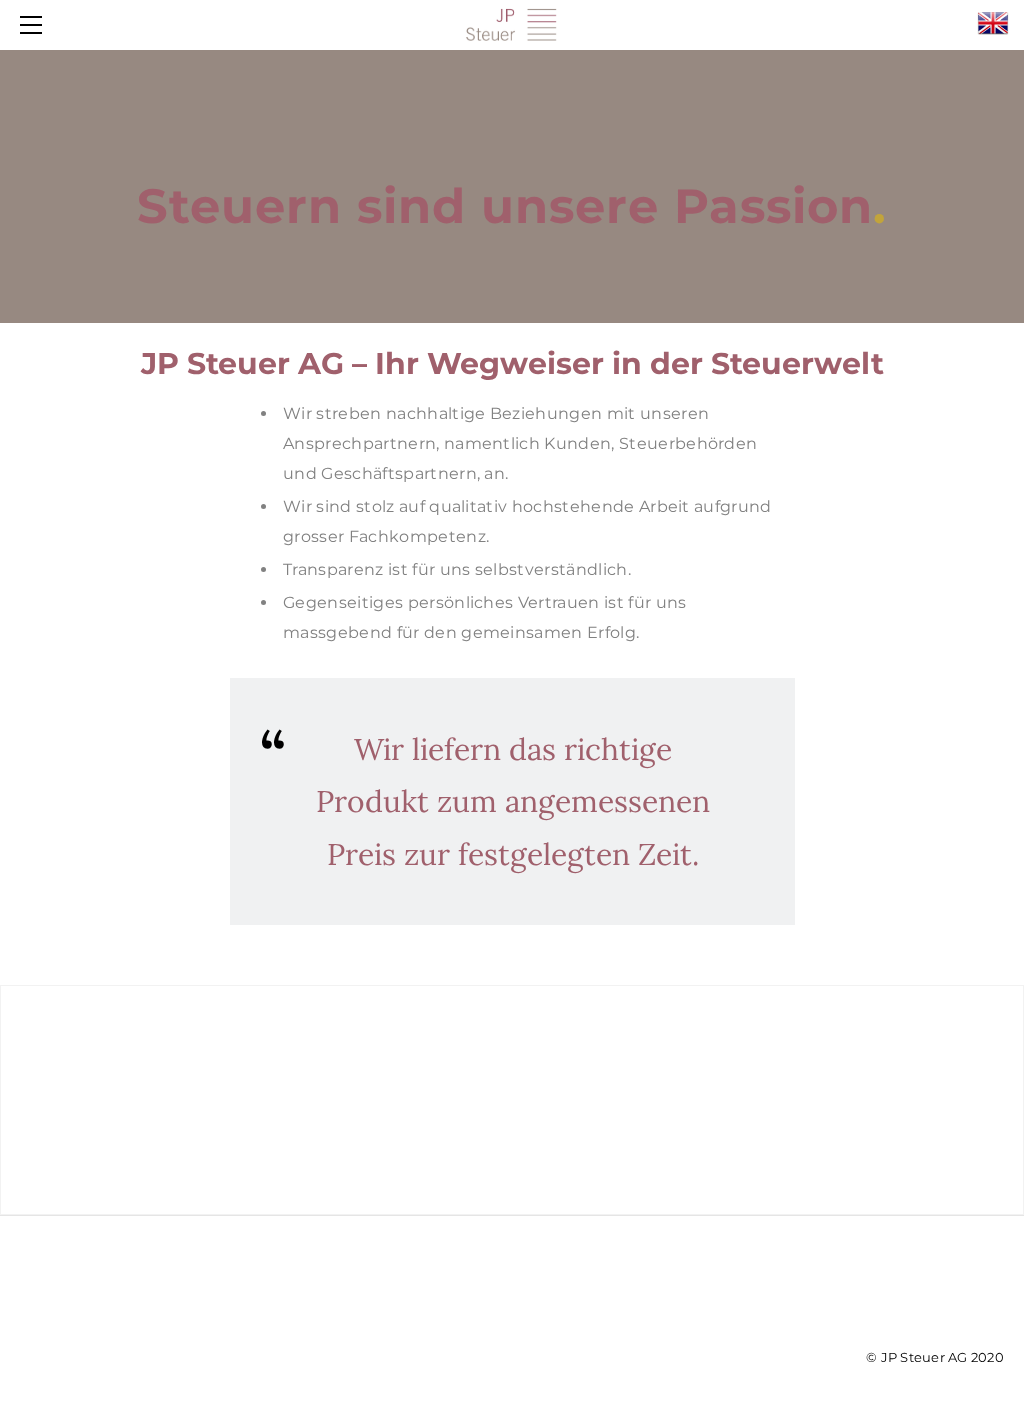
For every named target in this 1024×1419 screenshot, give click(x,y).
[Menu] (35, 25)
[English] (993, 24)
